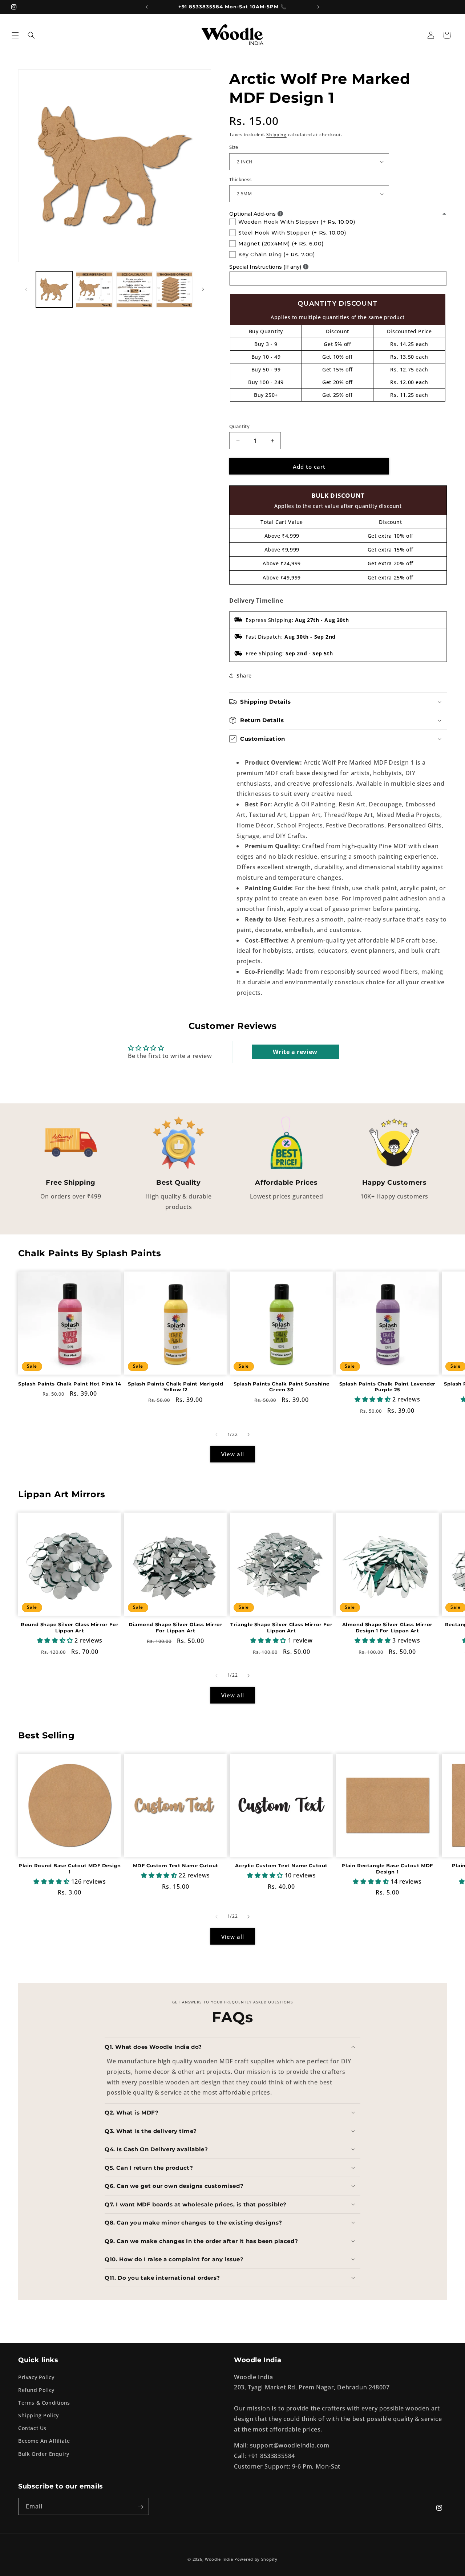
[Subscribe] (141, 2507)
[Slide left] (26, 289)
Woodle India (219, 2559)
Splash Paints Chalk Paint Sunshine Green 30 (282, 1387)
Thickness (240, 179)
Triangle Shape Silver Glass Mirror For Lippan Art (281, 1628)
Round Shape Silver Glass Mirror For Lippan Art (70, 1628)
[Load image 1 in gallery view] (54, 289)
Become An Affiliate (44, 2441)
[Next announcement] (318, 7)
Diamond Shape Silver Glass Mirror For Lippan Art (176, 1628)
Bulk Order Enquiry (44, 2453)
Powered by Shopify (256, 2559)
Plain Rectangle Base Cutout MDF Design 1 (387, 1869)
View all (233, 1454)
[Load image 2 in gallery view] (94, 289)
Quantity (239, 426)
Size (234, 147)
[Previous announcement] (147, 7)
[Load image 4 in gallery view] (174, 289)
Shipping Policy (39, 2415)
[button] (15, 35)
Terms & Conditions (44, 2402)
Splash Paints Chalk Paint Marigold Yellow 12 (175, 1387)
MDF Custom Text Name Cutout (176, 1866)
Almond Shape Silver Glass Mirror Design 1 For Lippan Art (387, 1628)
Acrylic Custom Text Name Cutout (281, 1866)
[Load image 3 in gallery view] (134, 289)
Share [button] (244, 675)
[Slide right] (203, 289)
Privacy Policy (36, 2377)
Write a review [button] (295, 1052)
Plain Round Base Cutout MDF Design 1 (70, 1869)
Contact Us (32, 2428)
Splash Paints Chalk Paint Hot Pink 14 (70, 1384)
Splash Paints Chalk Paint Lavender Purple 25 (387, 1387)
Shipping (276, 135)
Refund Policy (36, 2390)
